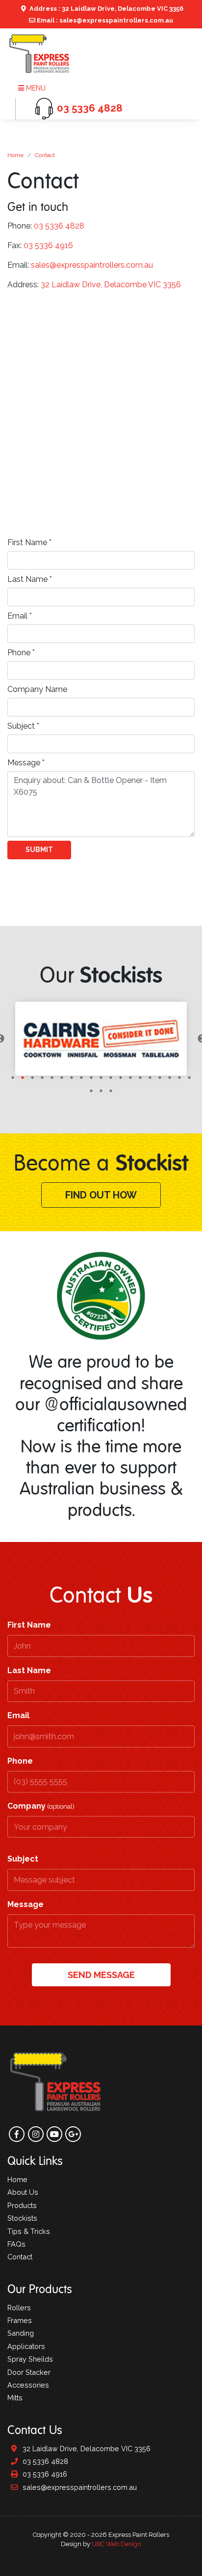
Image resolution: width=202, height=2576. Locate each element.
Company (41, 1806)
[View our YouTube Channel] (54, 306)
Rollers (19, 2308)
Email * (20, 616)
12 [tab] (121, 1078)
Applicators (26, 2346)
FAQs (16, 2244)
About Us (23, 2192)
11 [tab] (111, 1078)
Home (15, 155)
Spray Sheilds (30, 2359)
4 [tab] (42, 1078)
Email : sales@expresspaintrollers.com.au (104, 20)
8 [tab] (81, 1078)
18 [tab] (179, 1078)
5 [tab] (52, 1078)
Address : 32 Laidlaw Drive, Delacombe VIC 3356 (106, 9)
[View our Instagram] (36, 306)
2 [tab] (23, 1078)
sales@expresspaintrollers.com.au (92, 265)
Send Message (101, 1975)
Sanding (21, 2333)
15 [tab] (150, 1078)
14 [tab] (140, 1078)
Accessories (28, 2385)
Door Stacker (29, 2372)
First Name (29, 1625)
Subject (23, 1859)
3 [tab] (32, 1078)
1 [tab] (13, 1078)
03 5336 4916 (48, 245)
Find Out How (101, 1195)
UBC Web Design (116, 2544)
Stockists (22, 2218)
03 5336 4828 (59, 226)
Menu (35, 88)
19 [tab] (189, 1078)
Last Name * (30, 579)
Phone (20, 1761)
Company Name (37, 689)
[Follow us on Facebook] (17, 306)
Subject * (23, 726)
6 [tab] (62, 1078)
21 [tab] (101, 1091)
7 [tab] (72, 1078)
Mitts (15, 2398)
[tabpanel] (101, 1039)
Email (18, 1715)
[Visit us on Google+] (73, 306)
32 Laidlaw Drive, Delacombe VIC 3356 (111, 285)
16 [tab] (160, 1078)
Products (22, 2205)
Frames (20, 2320)
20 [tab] (91, 1091)
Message (25, 1904)
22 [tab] (111, 1091)
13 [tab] (130, 1078)
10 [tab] (101, 1078)
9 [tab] (91, 1078)
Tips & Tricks (29, 2231)
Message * (26, 763)
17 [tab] (170, 1078)
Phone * (21, 653)
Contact (45, 155)
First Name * (29, 542)
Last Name (29, 1670)
